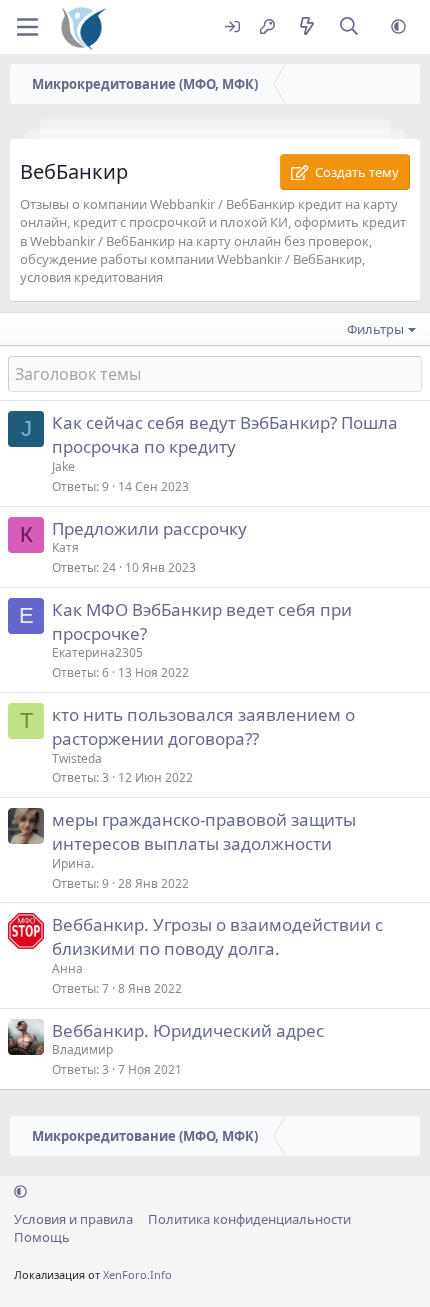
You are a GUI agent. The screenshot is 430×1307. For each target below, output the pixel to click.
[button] (398, 27)
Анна (67, 968)
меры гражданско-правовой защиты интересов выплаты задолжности (204, 831)
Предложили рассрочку (149, 528)
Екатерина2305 (97, 652)
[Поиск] (349, 27)
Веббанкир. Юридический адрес (188, 1030)
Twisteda (77, 758)
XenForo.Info (137, 1274)
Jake (63, 466)
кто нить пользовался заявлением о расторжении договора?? (203, 726)
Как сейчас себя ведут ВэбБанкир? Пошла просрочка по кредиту (225, 434)
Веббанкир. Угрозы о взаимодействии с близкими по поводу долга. (217, 936)
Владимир (82, 1049)
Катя (65, 547)
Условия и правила (73, 1219)
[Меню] (27, 27)
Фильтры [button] (375, 329)
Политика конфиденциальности (249, 1219)
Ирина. (73, 863)
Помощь (42, 1237)
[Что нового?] (306, 27)
